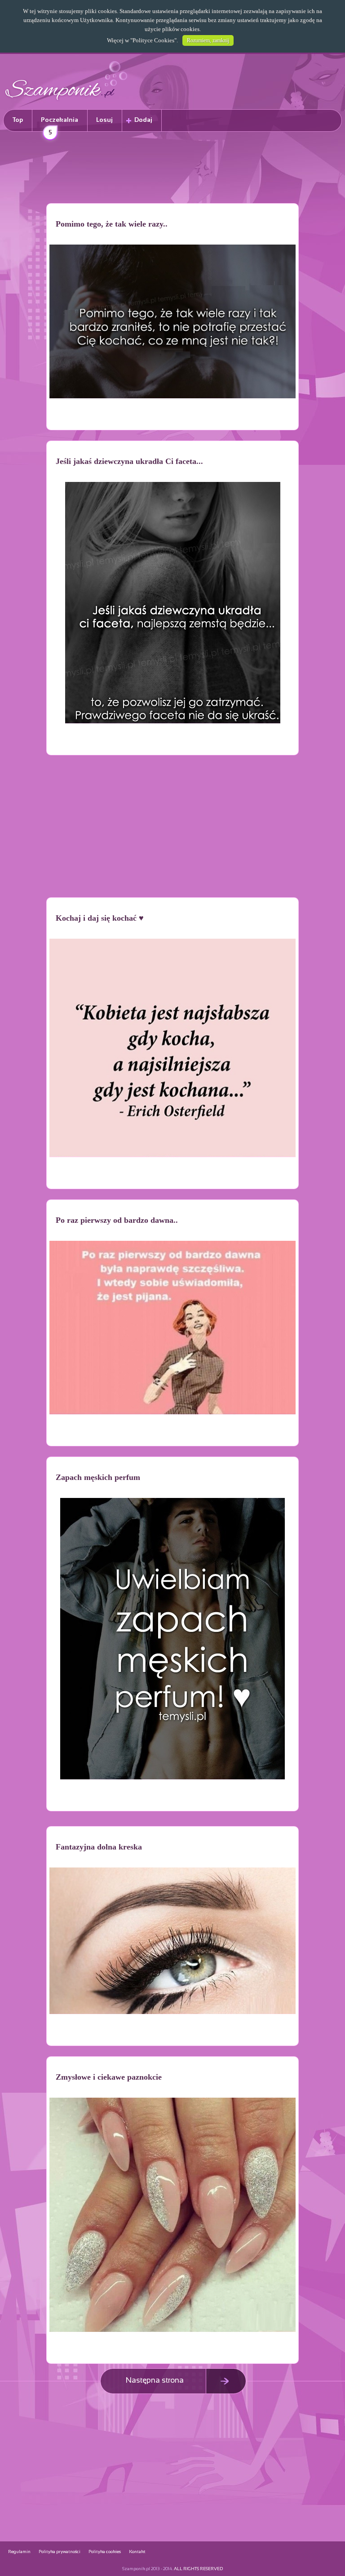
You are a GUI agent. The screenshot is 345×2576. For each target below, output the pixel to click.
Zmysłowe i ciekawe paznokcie (109, 2077)
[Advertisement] (172, 169)
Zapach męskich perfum (98, 1477)
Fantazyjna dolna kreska (99, 1847)
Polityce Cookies (153, 40)
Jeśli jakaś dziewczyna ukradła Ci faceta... (129, 461)
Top (18, 120)
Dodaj (143, 120)
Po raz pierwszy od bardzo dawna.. (117, 1220)
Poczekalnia (60, 124)
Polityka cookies (105, 2552)
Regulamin (19, 2552)
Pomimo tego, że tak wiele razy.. (112, 224)
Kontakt (137, 2552)
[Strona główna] (66, 101)
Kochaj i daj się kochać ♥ (100, 918)
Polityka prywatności (60, 2552)
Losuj (104, 120)
